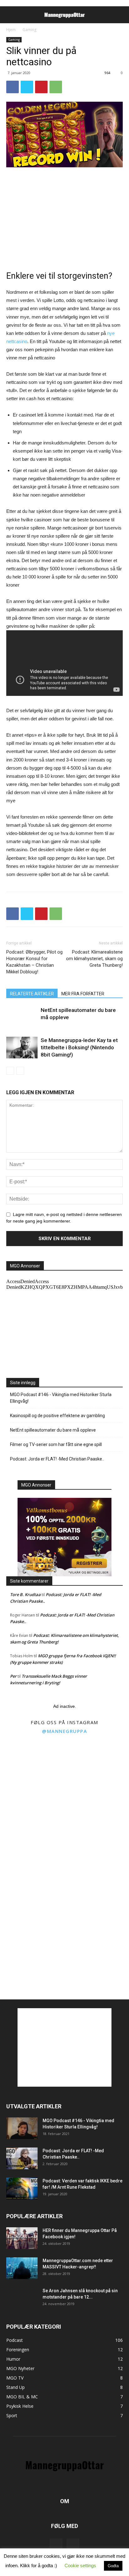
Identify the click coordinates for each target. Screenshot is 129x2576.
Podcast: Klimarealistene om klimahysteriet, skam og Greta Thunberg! (94, 959)
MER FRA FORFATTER (83, 994)
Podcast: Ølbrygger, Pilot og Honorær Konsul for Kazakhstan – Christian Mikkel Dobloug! (34, 962)
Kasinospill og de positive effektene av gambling (57, 1416)
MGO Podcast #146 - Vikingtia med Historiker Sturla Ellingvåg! (61, 1398)
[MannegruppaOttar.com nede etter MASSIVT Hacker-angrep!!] (22, 2268)
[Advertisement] (64, 215)
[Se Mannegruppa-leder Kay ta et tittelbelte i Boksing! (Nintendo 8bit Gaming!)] (22, 1048)
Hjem (11, 30)
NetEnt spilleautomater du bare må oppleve (53, 1430)
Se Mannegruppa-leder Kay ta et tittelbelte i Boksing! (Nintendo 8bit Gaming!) (79, 1047)
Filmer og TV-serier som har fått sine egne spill (56, 1444)
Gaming (29, 30)
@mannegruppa (64, 1731)
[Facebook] (56, 2545)
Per (13, 1676)
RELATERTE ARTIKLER (32, 994)
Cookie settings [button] (80, 2565)
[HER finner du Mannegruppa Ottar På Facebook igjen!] (22, 2238)
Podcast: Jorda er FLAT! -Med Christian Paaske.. (57, 1459)
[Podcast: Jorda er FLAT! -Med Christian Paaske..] (22, 2158)
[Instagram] (73, 2545)
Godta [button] (113, 2566)
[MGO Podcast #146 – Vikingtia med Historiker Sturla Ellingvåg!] (22, 2128)
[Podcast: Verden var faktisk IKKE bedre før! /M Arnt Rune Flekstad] (22, 2189)
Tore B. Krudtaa (25, 1595)
